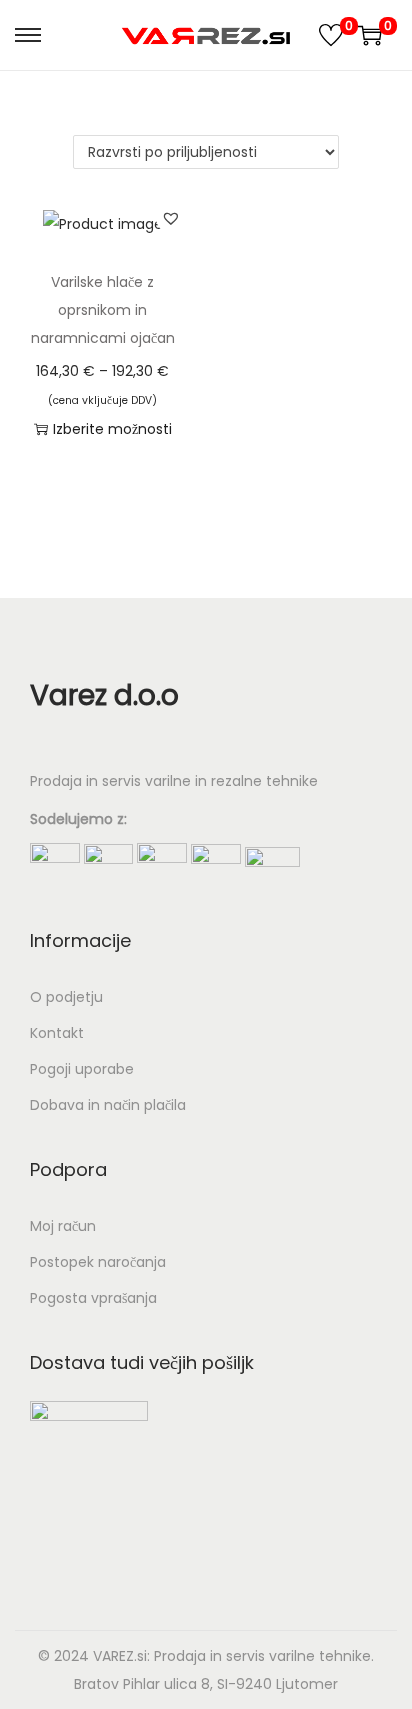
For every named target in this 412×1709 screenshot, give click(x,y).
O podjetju (66, 997)
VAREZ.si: (121, 1656)
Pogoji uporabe (82, 1069)
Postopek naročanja (98, 1262)
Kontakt (57, 1033)
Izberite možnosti (112, 429)
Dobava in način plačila (108, 1105)
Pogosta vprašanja (93, 1298)
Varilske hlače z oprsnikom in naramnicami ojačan (103, 310)
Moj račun (63, 1226)
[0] (331, 35)
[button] (171, 218)
